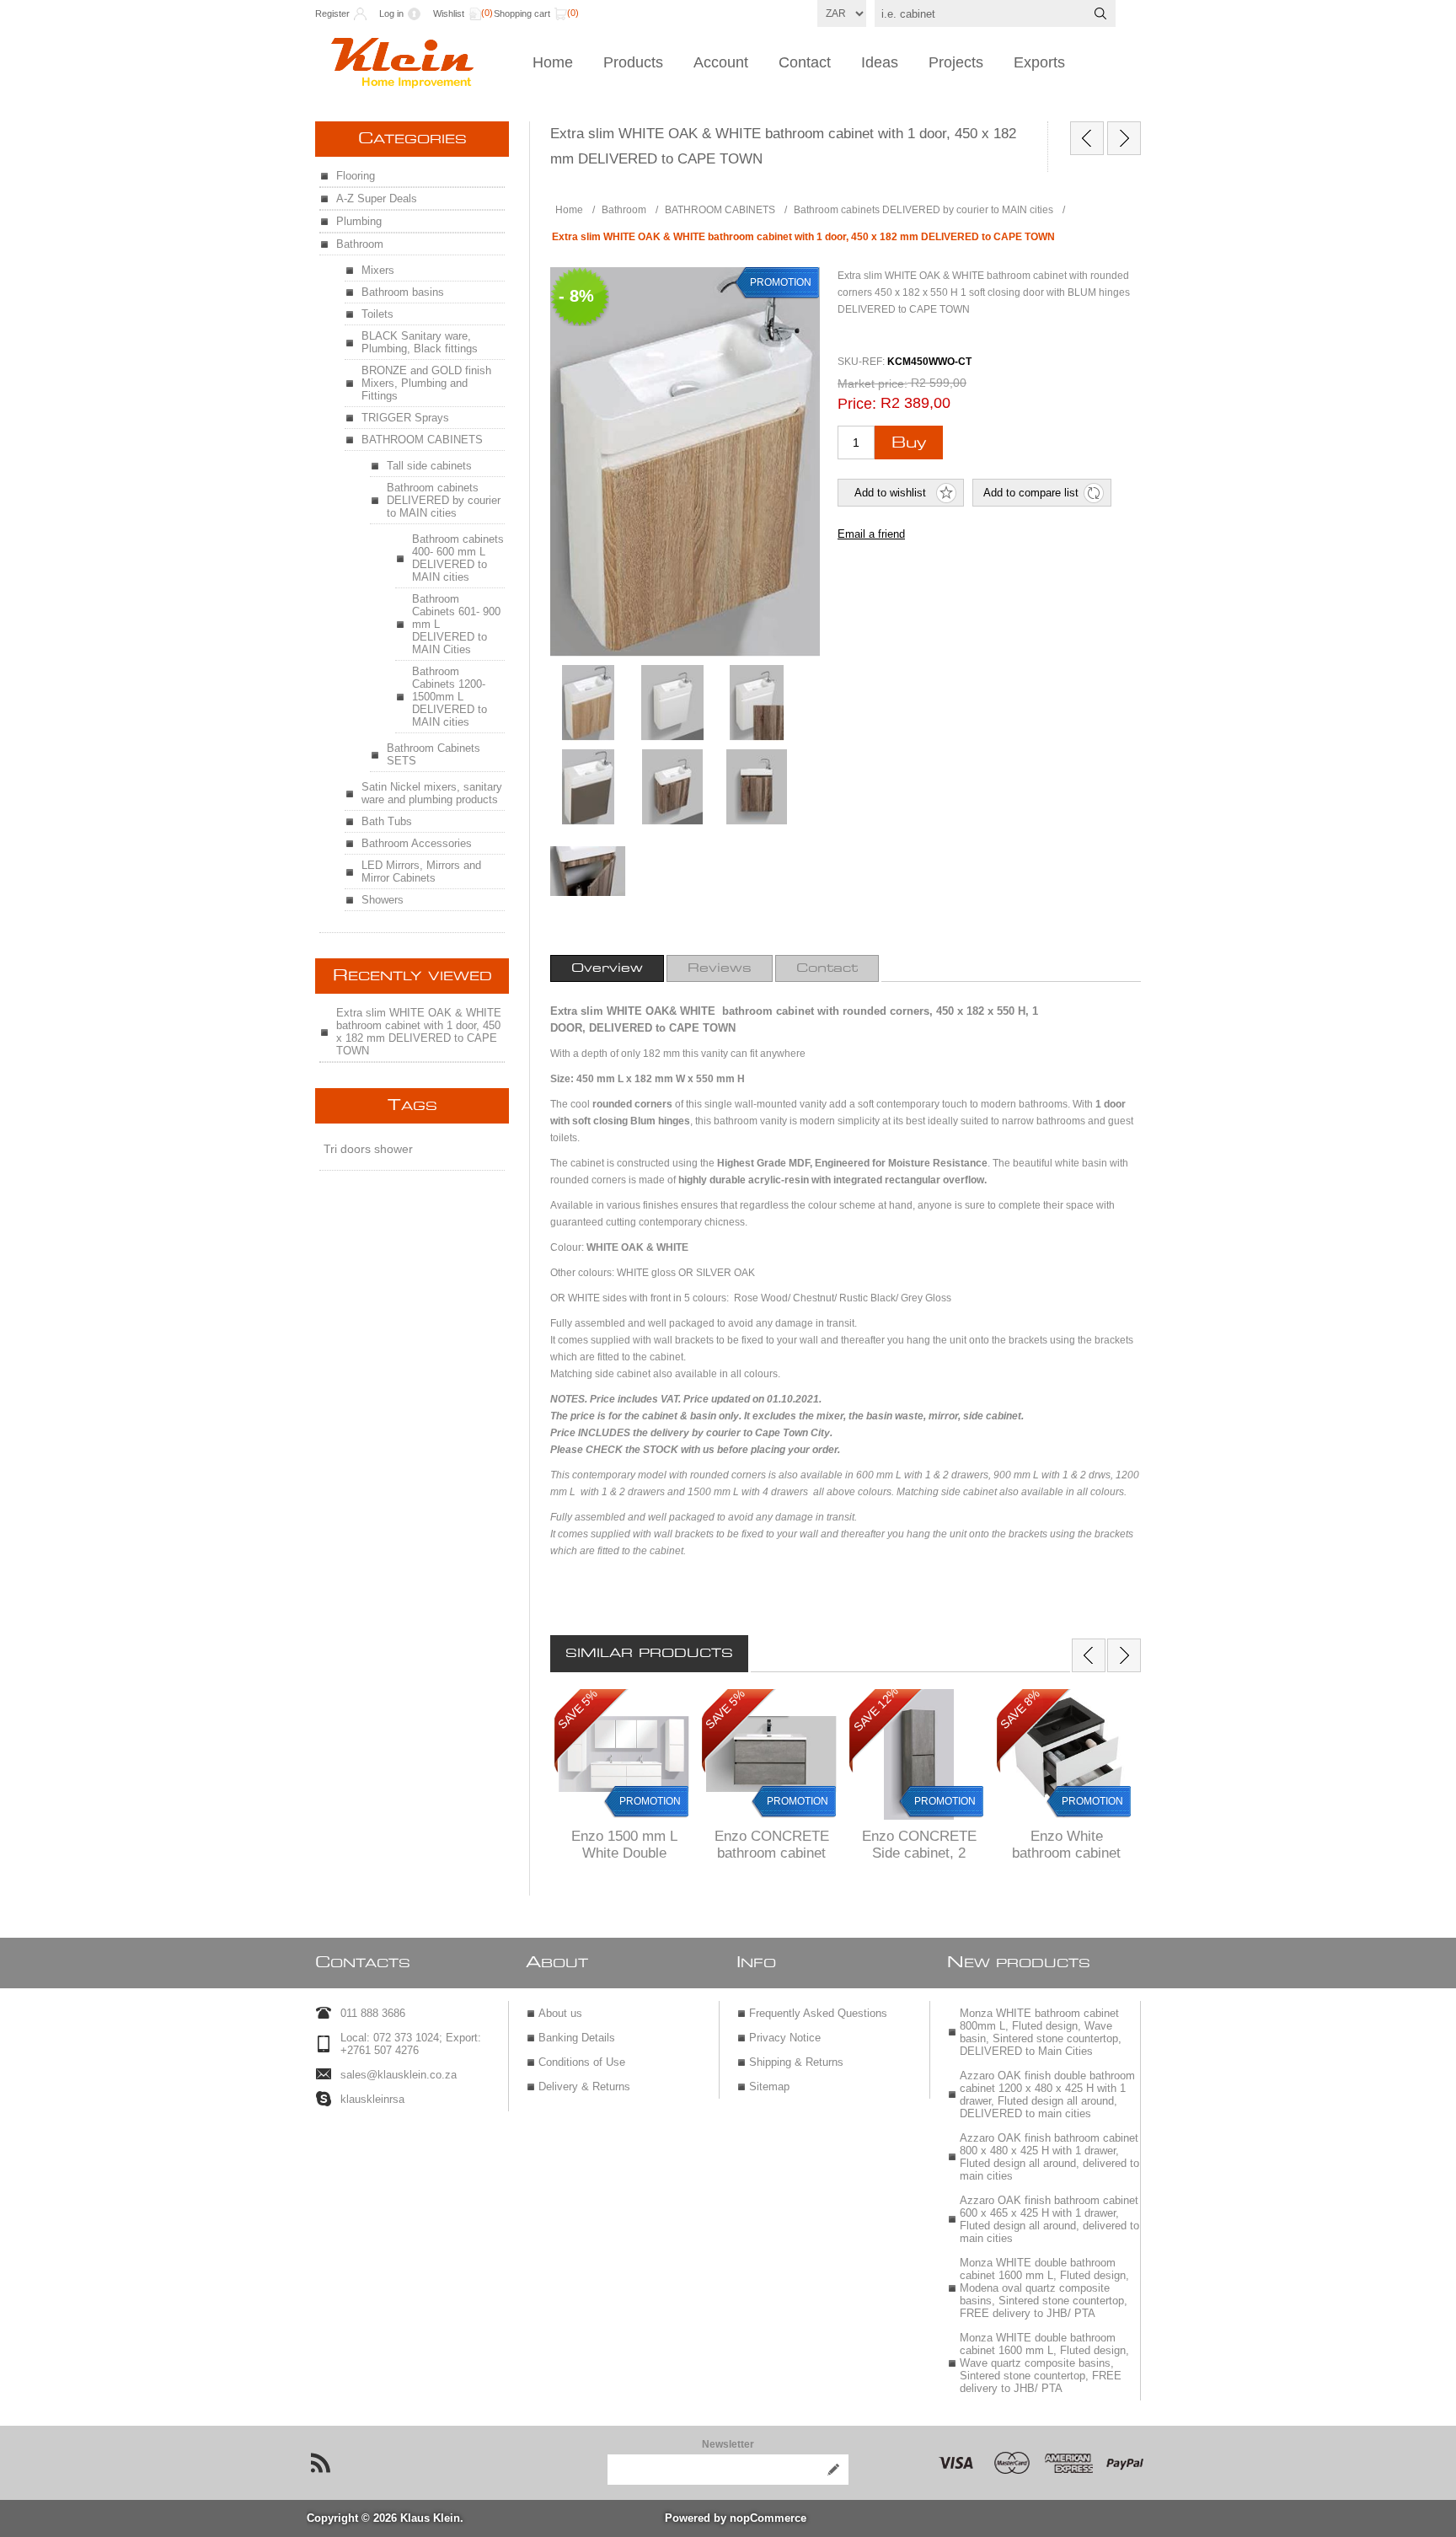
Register (332, 13)
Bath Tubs (387, 821)
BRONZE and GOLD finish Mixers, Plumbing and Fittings (426, 383)
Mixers (378, 270)
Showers (383, 900)
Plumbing (359, 221)
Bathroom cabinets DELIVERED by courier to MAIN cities (444, 500)
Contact (805, 62)
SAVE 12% (876, 1709)
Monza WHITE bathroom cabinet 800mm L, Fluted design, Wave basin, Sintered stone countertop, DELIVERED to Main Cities (1041, 2032)
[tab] (607, 968)
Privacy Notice (785, 2038)
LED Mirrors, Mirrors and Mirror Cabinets (421, 872)
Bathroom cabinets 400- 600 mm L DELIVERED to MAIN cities (458, 558)
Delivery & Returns (584, 2086)
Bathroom (360, 244)
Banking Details (577, 2038)
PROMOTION (650, 1801)
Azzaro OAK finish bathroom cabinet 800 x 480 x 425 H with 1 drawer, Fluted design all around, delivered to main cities (1049, 2157)
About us (560, 2013)
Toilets (377, 314)
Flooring (356, 176)
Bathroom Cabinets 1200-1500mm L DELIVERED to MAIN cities (450, 697)
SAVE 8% (1020, 1709)
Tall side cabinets (429, 466)
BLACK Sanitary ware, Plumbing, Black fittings (420, 342)
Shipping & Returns (796, 2062)
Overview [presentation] (607, 968)
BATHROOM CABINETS (422, 440)
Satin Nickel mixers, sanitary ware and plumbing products (432, 793)
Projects (956, 62)
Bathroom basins (403, 292)
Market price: (873, 383)
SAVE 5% (578, 1709)
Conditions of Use (582, 2062)
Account (721, 62)
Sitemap (769, 2086)
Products (633, 62)
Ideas (880, 62)
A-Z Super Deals (377, 198)
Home (553, 62)
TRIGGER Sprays (405, 418)
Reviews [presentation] (720, 968)
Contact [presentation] (827, 968)
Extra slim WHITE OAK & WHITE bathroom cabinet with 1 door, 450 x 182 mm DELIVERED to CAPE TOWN (419, 1032)
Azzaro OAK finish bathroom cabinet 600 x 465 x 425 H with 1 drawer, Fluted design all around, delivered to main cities (1049, 2219)
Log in (391, 13)
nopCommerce (768, 2518)
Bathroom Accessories (417, 843)
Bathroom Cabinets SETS (434, 754)
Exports (1039, 62)
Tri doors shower (368, 1149)
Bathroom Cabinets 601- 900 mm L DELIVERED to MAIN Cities (456, 624)
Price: (857, 404)
